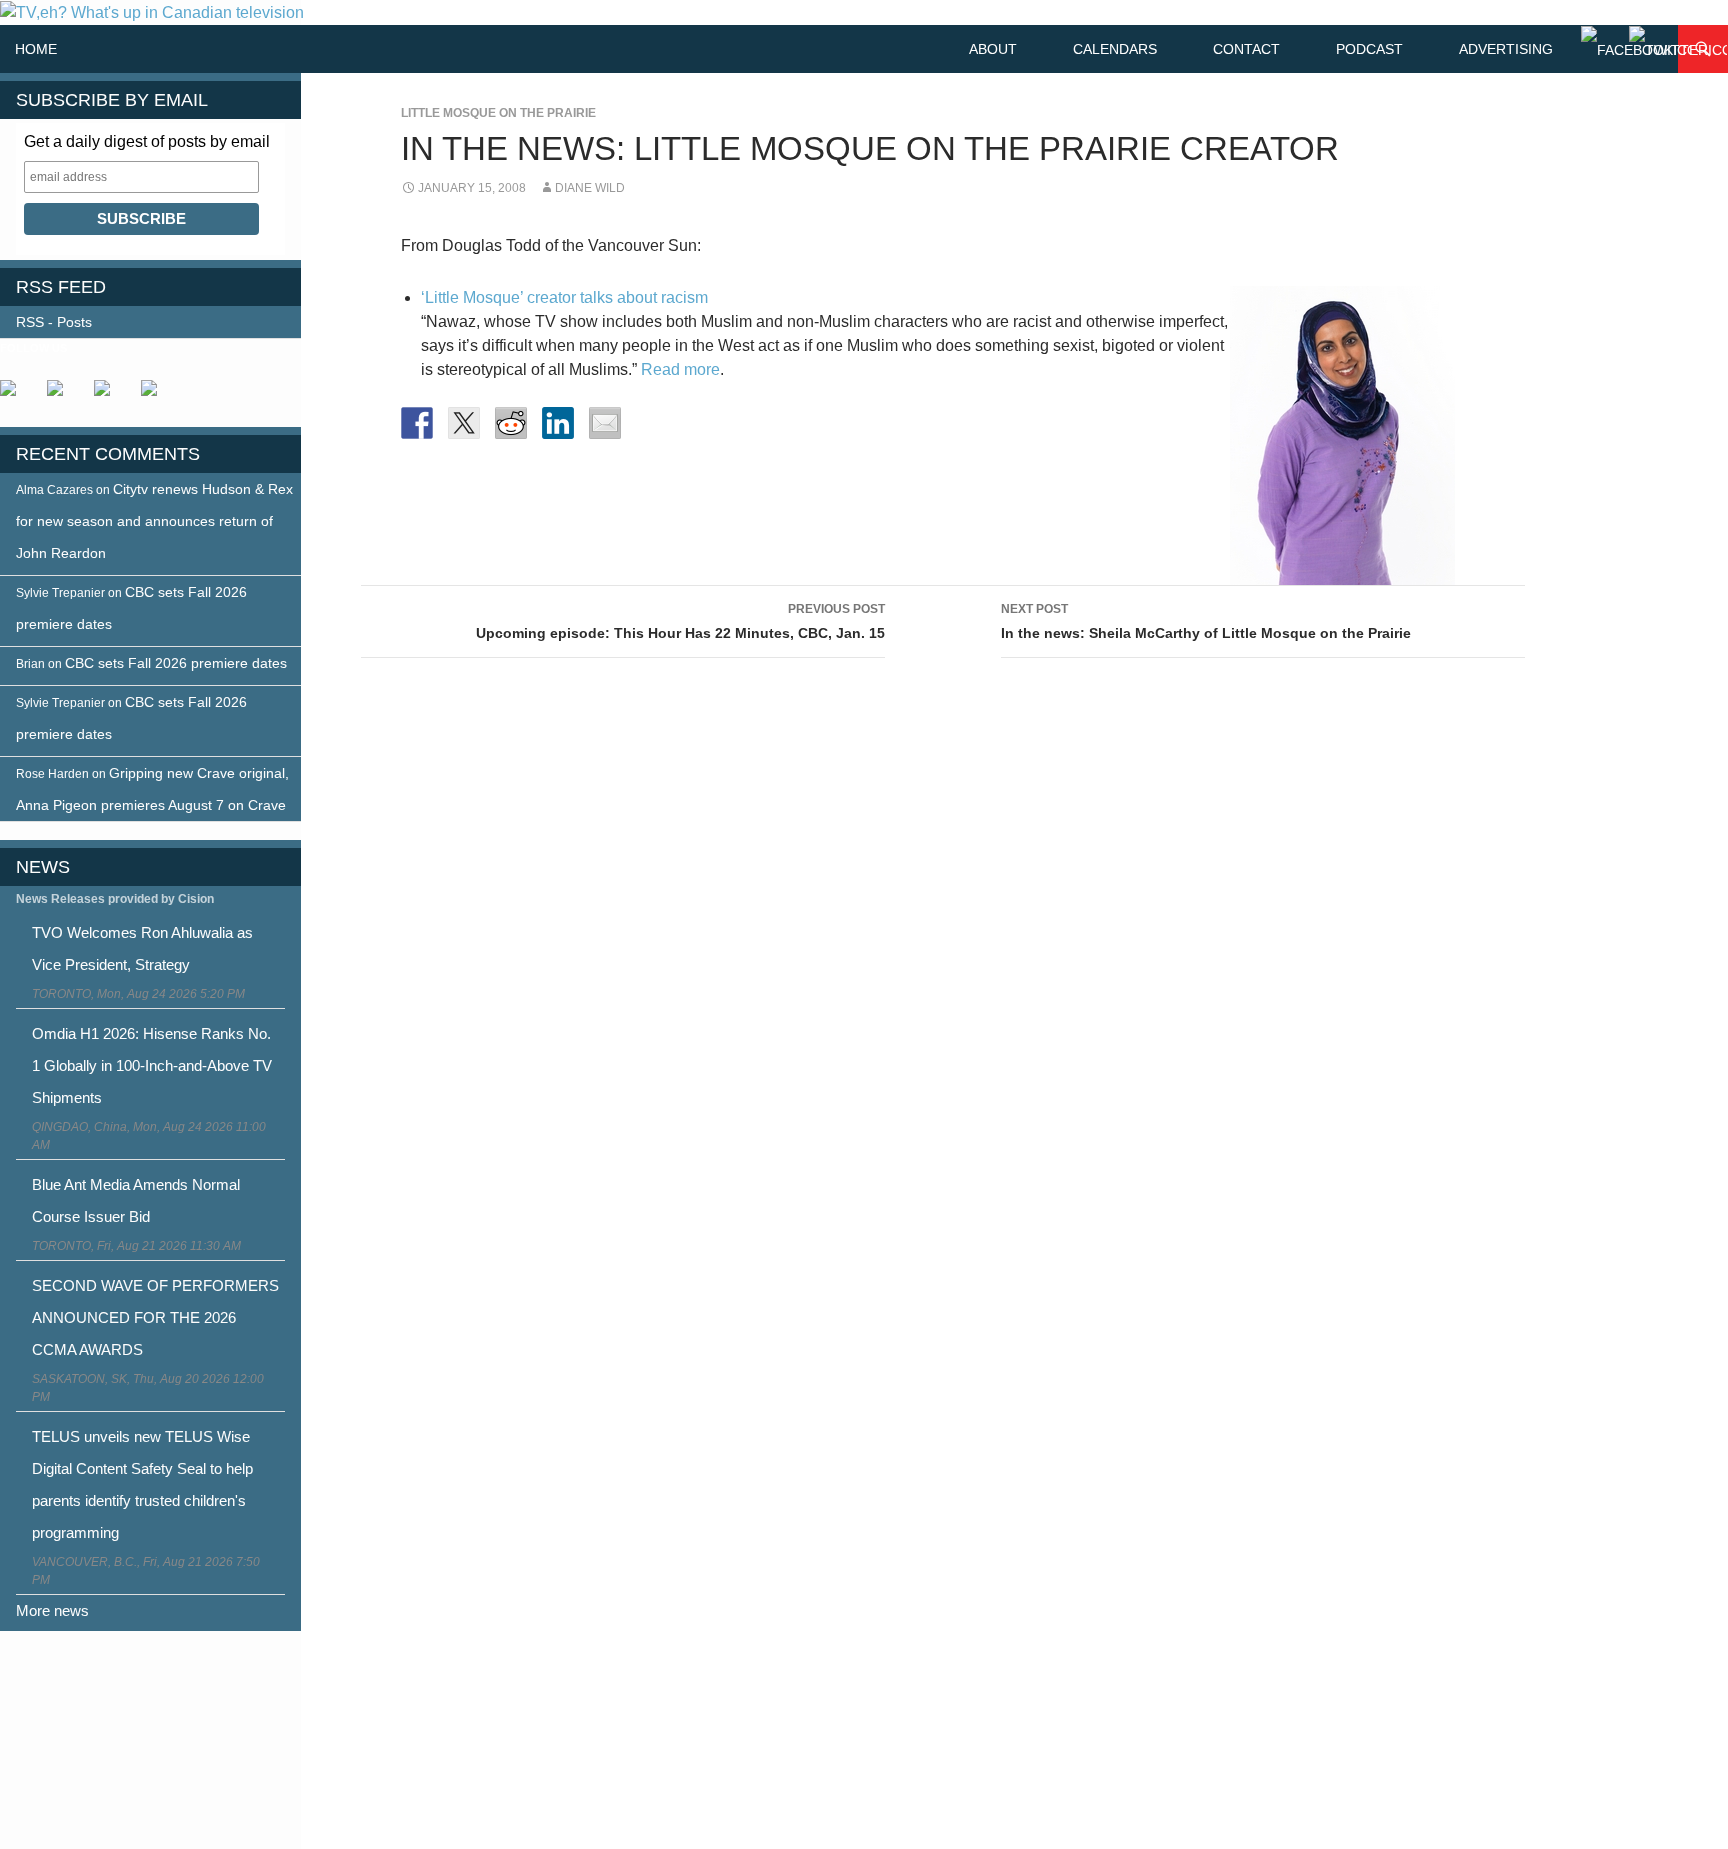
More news (52, 1610)
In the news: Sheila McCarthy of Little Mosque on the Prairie (1206, 621)
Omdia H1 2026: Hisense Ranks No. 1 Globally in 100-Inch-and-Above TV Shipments (152, 1065)
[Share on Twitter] (464, 423)
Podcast (1369, 49)
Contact (1246, 49)
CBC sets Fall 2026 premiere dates (176, 663)
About (993, 49)
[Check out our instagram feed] (157, 396)
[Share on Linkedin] (558, 423)
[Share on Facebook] (417, 423)
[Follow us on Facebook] (16, 396)
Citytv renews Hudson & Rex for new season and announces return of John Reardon (154, 521)
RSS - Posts (54, 322)
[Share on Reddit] (511, 423)
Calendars (1115, 49)
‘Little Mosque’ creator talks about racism (564, 297)
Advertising (1506, 49)
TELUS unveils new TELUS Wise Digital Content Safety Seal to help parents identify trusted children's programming (142, 1484)
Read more (680, 369)
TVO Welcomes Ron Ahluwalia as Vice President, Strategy (142, 948)
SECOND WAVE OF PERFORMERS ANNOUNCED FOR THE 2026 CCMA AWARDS (155, 1317)
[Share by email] (605, 423)
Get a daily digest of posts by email (147, 141)
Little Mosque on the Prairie (498, 113)
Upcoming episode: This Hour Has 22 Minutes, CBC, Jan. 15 (680, 621)
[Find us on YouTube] (110, 396)
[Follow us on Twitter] (63, 396)
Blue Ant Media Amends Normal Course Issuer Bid (136, 1200)
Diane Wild (590, 188)
